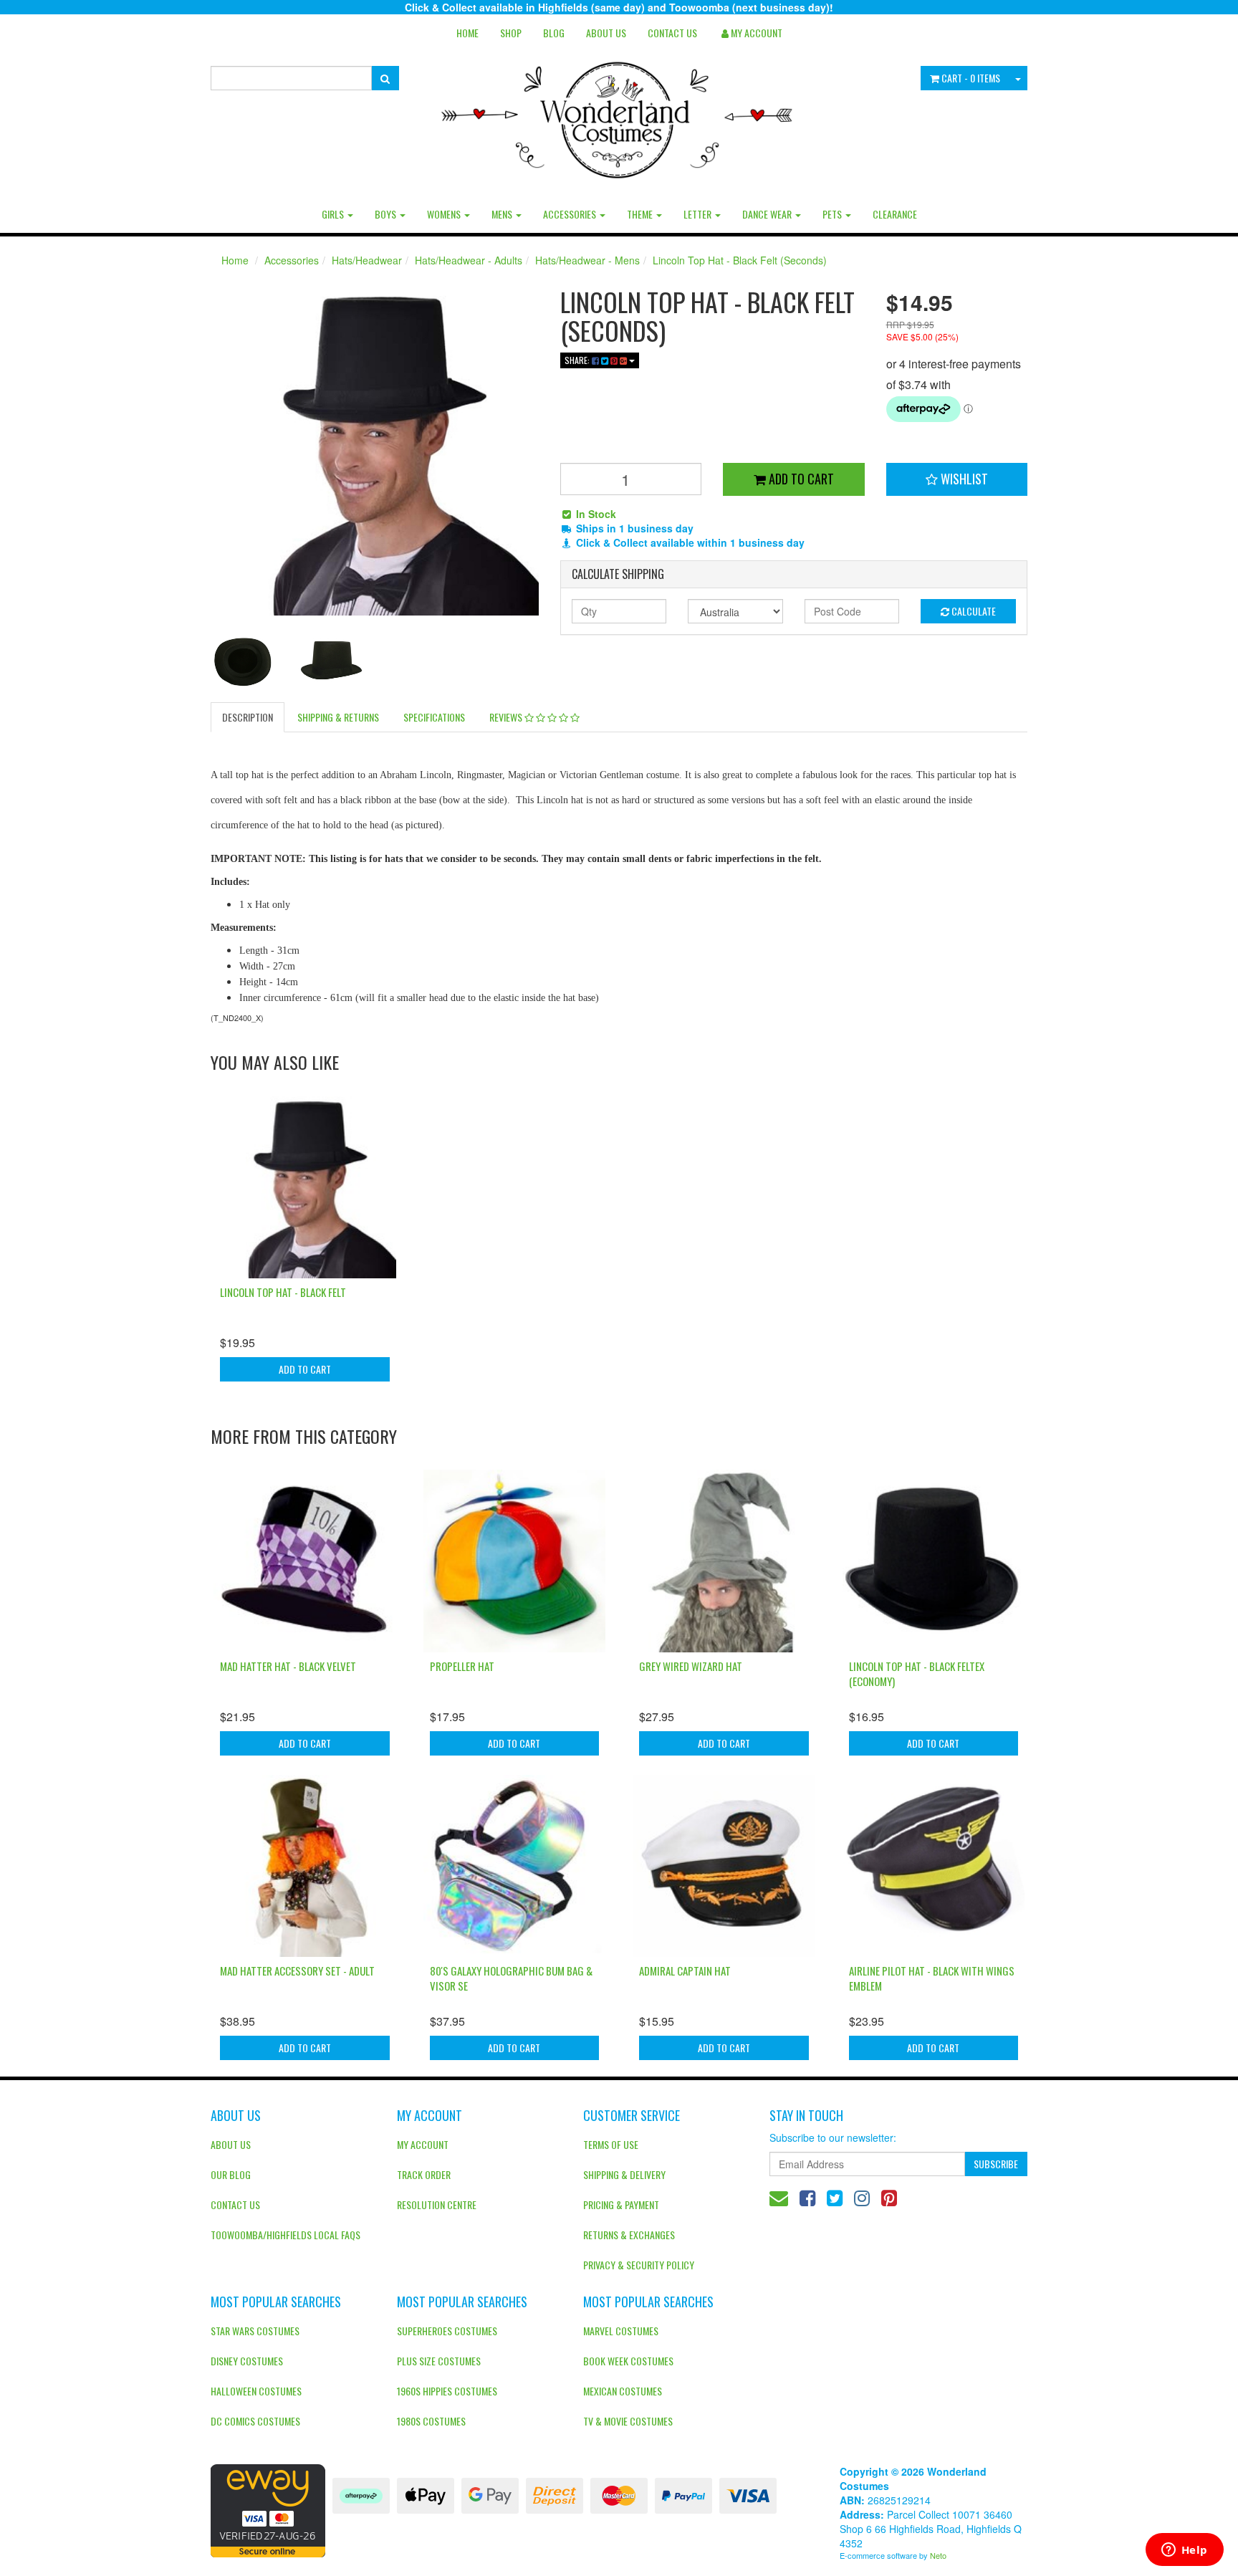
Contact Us (672, 33)
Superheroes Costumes (447, 2331)
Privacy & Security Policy (639, 2265)
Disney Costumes (247, 2361)
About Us (606, 33)
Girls (334, 214)
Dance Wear (768, 214)
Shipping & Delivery (624, 2174)
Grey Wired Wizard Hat (691, 1666)
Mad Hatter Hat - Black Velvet (288, 1666)
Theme (641, 214)
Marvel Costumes (621, 2331)
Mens (503, 214)
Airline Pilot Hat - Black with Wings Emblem (932, 1978)
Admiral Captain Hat (685, 1971)
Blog (554, 33)
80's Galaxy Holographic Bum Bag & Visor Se (511, 1978)
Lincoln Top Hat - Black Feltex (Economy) (917, 1674)
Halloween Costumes (256, 2391)
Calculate (973, 611)
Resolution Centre (437, 2204)
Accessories (571, 214)
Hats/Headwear (367, 260)
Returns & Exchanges (629, 2235)
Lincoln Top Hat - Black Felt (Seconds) (740, 260)
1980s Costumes (431, 2421)
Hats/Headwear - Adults (469, 260)
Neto (938, 2555)
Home (467, 33)
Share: (578, 360)
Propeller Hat (462, 1666)
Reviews (507, 717)
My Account (423, 2144)
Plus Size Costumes (439, 2361)
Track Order (424, 2174)
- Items (971, 78)
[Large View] (244, 663)
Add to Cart (800, 479)
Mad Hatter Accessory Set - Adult (297, 1971)
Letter (699, 214)
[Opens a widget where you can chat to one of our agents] (1184, 2551)
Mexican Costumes (623, 2391)
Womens (445, 214)
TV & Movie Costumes (628, 2421)
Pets (833, 214)
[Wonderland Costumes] (619, 115)
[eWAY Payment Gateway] (268, 2509)
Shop (511, 33)
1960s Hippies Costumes (447, 2391)
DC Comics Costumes (255, 2421)
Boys (387, 214)
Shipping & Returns (338, 717)
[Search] (385, 78)
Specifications (434, 717)
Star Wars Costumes (255, 2331)
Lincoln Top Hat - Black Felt (283, 1292)
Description (248, 717)
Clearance (895, 214)
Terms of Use (611, 2144)
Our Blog (231, 2174)
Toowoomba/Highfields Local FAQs (285, 2235)
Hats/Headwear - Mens (587, 260)
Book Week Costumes (628, 2361)
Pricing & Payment (621, 2204)
